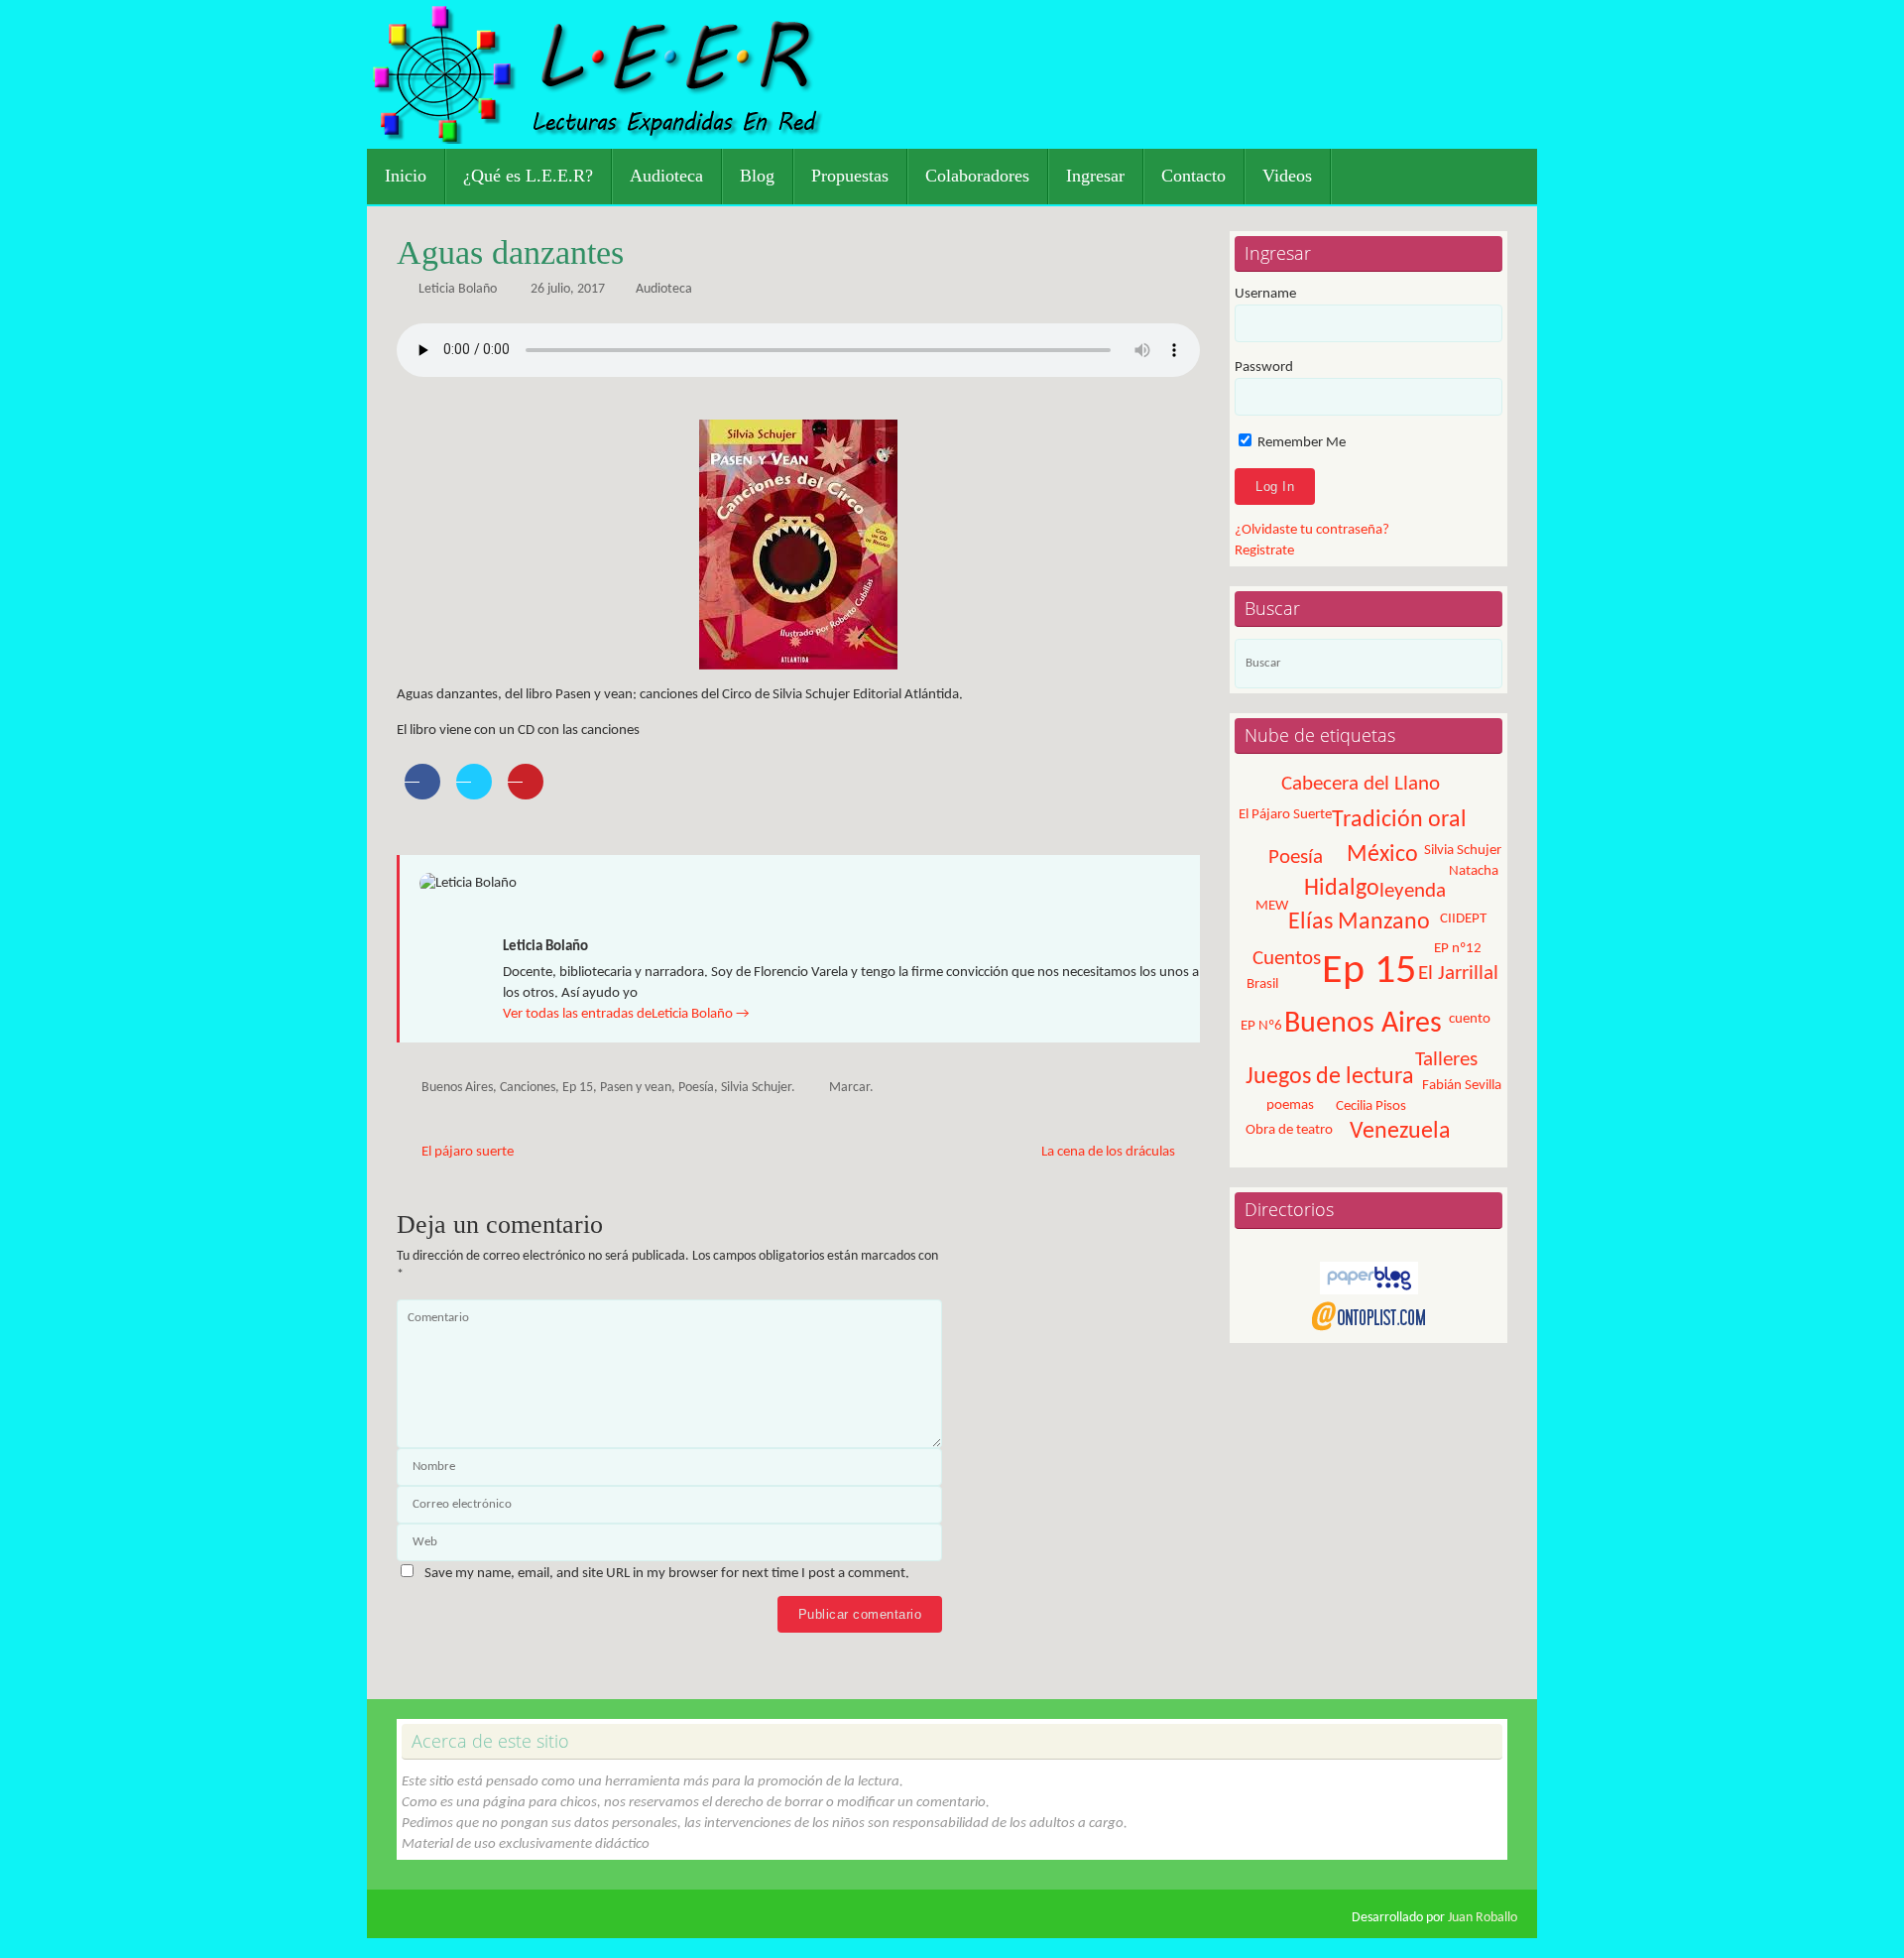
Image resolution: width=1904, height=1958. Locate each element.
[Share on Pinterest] (526, 794)
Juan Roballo (1483, 1918)
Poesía (696, 1088)
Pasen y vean (636, 1088)
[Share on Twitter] (474, 794)
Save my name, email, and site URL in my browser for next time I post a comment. (667, 1574)
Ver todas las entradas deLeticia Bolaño (626, 1014)
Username (1265, 294)
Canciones (528, 1088)
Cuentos (1287, 959)
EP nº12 (1458, 949)
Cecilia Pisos (1371, 1106)
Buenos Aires (457, 1088)
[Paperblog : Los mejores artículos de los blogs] (1369, 1291)
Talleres (1446, 1060)
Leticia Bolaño (458, 289)
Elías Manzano (1359, 922)
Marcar (849, 1088)
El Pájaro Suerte (1285, 815)
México (1382, 855)
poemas (1290, 1105)
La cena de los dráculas (1110, 1152)
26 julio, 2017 (568, 289)
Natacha (1474, 871)
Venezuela (1400, 1132)
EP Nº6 (1261, 1026)
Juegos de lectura (1330, 1077)
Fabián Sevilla (1462, 1086)
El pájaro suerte (466, 1152)
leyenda (1413, 891)
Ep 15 (578, 1088)
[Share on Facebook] (422, 794)
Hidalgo (1342, 889)
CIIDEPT (1463, 919)
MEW (1272, 906)
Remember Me (1300, 443)
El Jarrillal (1458, 974)
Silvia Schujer (756, 1088)
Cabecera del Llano (1361, 784)
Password (1264, 367)
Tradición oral (1399, 820)
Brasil (1262, 984)
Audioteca (664, 289)
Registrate (1264, 551)
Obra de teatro (1289, 1130)
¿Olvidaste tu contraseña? (1312, 530)
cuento (1470, 1019)
